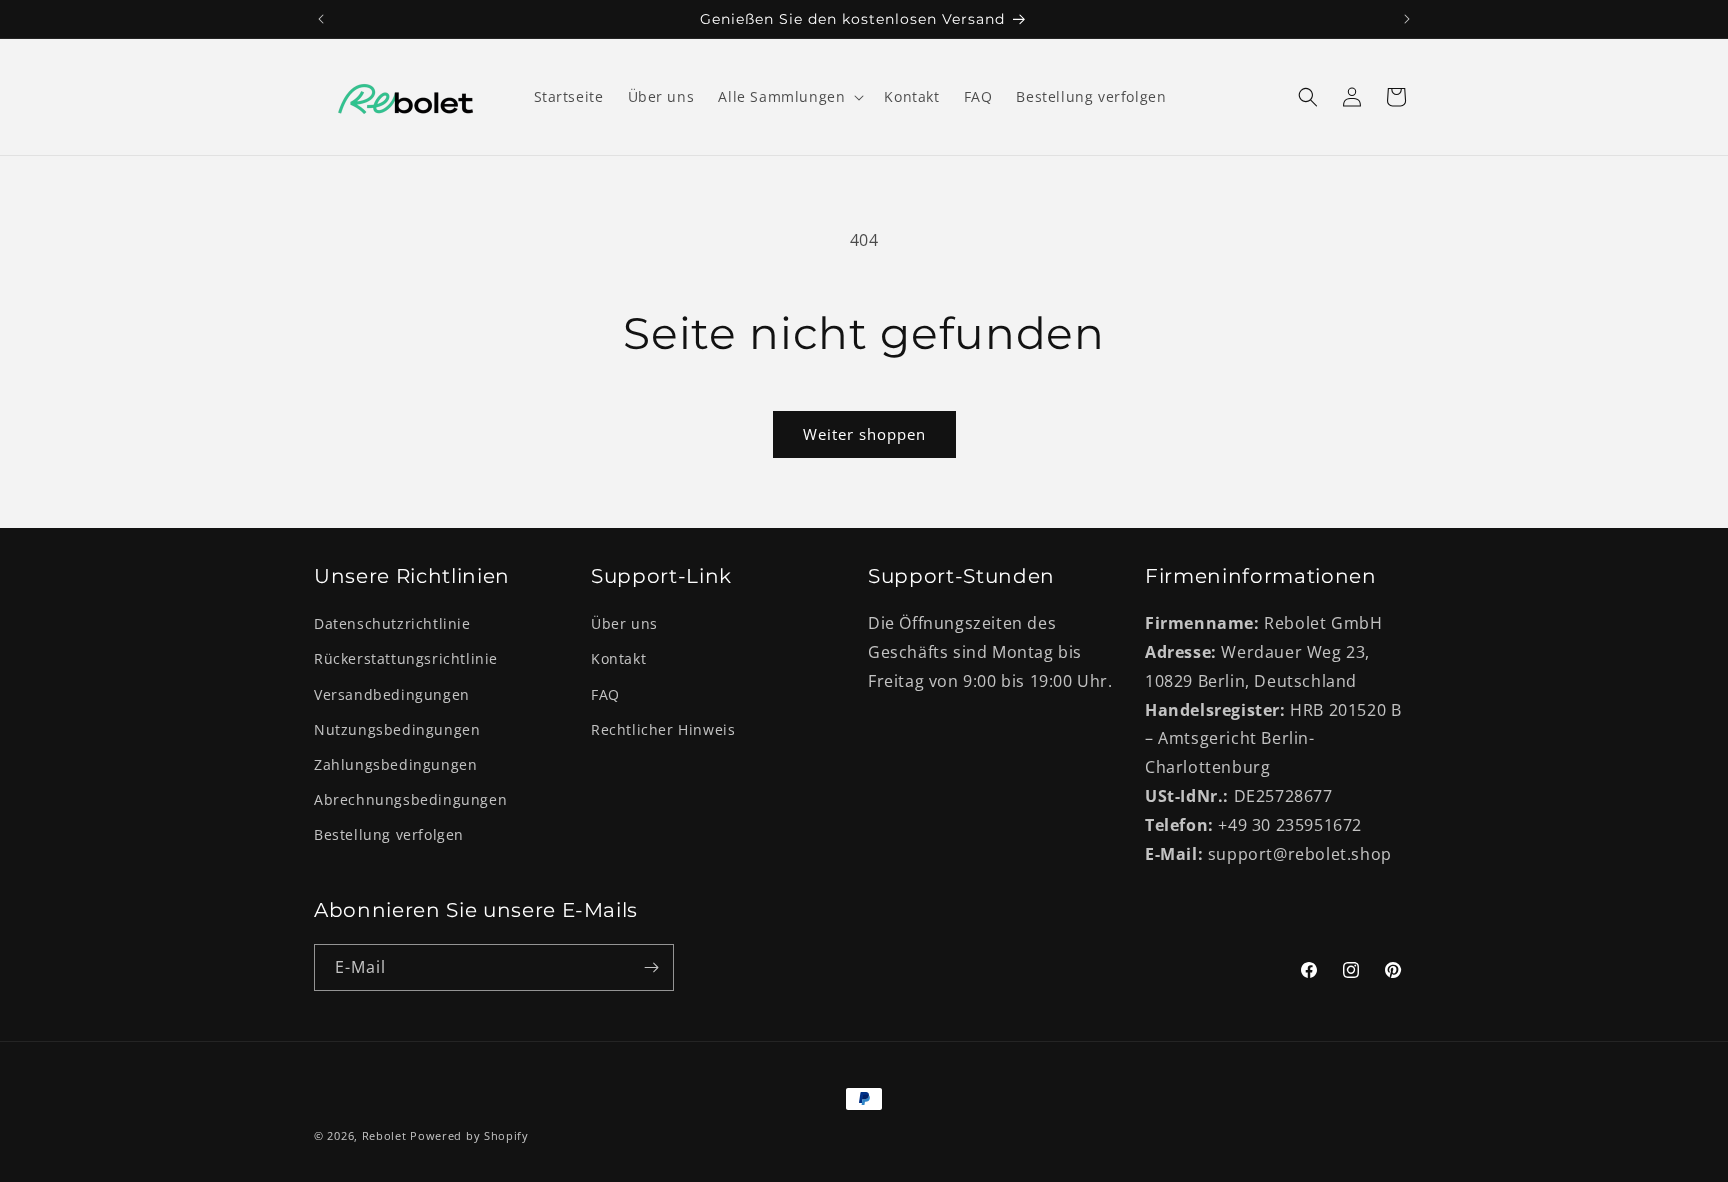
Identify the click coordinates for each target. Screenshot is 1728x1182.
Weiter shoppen (864, 434)
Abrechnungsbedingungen (410, 799)
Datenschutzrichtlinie (392, 623)
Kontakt (618, 658)
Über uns (624, 623)
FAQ (605, 694)
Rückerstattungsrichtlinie (406, 658)
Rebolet (384, 1135)
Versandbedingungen (392, 694)
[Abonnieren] (651, 967)
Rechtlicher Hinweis (663, 729)
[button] (789, 97)
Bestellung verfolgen (389, 834)
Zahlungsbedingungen (395, 764)
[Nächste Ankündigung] (1407, 19)
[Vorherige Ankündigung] (321, 19)
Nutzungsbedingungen (397, 729)
